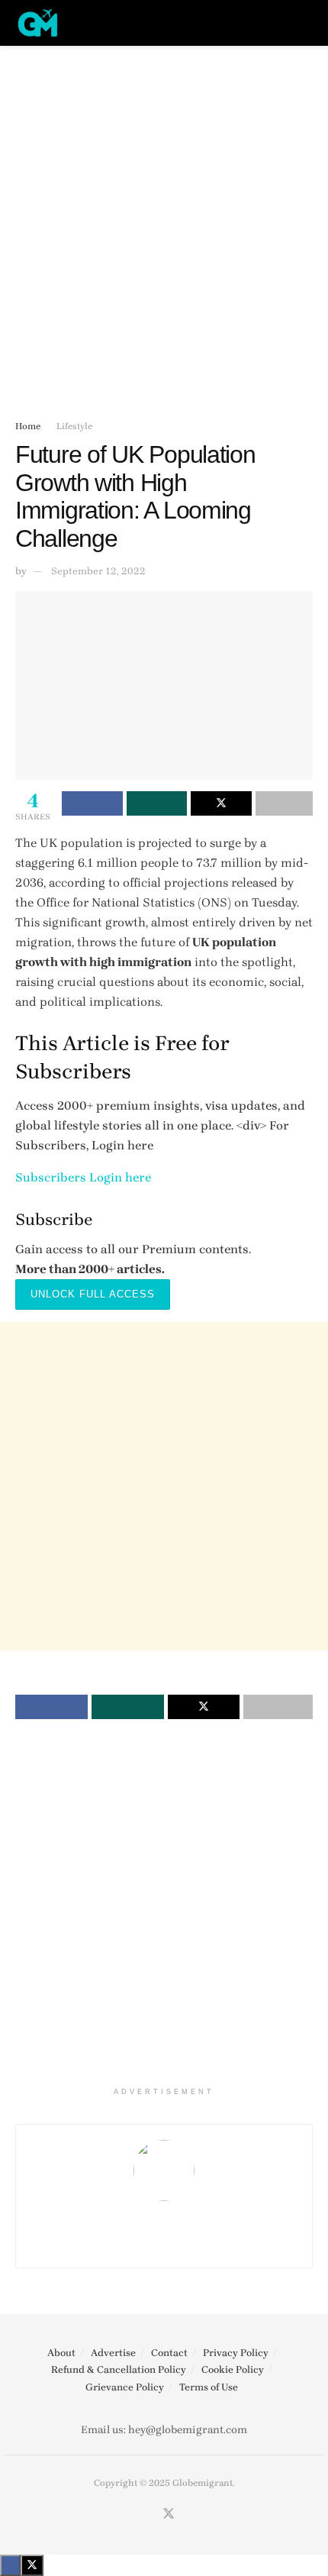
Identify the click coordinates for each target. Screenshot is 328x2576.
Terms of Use (209, 2387)
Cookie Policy (233, 2369)
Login (106, 1177)
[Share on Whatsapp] (157, 803)
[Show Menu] (278, 23)
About (61, 2353)
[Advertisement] (164, 225)
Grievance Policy (125, 2387)
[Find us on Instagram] (150, 2515)
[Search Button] (306, 23)
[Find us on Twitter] (169, 2515)
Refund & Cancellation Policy (119, 2369)
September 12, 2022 (98, 571)
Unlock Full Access (93, 1294)
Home (28, 426)
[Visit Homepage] (38, 23)
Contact (169, 2353)
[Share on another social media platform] (285, 803)
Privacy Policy (236, 2353)
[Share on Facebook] (92, 803)
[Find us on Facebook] (132, 2515)
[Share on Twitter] (221, 803)
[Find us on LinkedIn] (188, 2515)
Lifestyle (74, 426)
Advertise (113, 2353)
